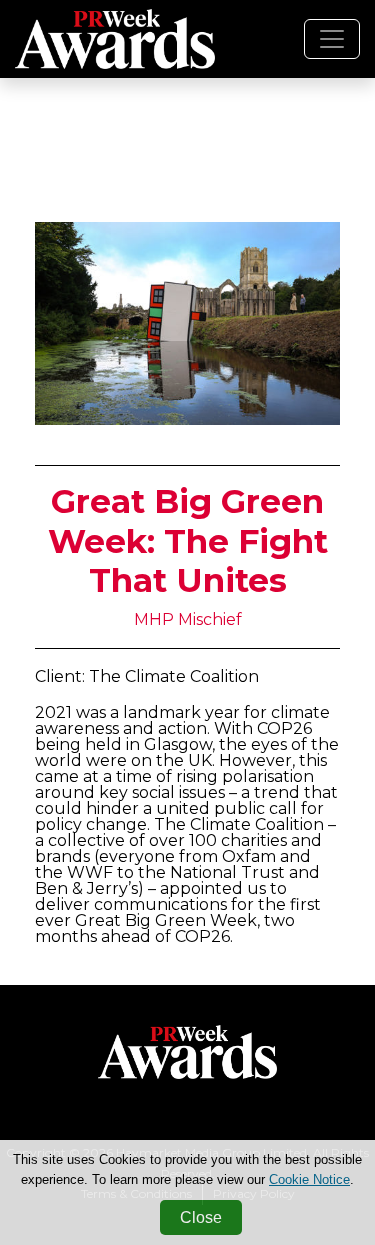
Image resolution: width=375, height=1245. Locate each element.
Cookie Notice (309, 1179)
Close (201, 1217)
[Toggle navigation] (332, 39)
